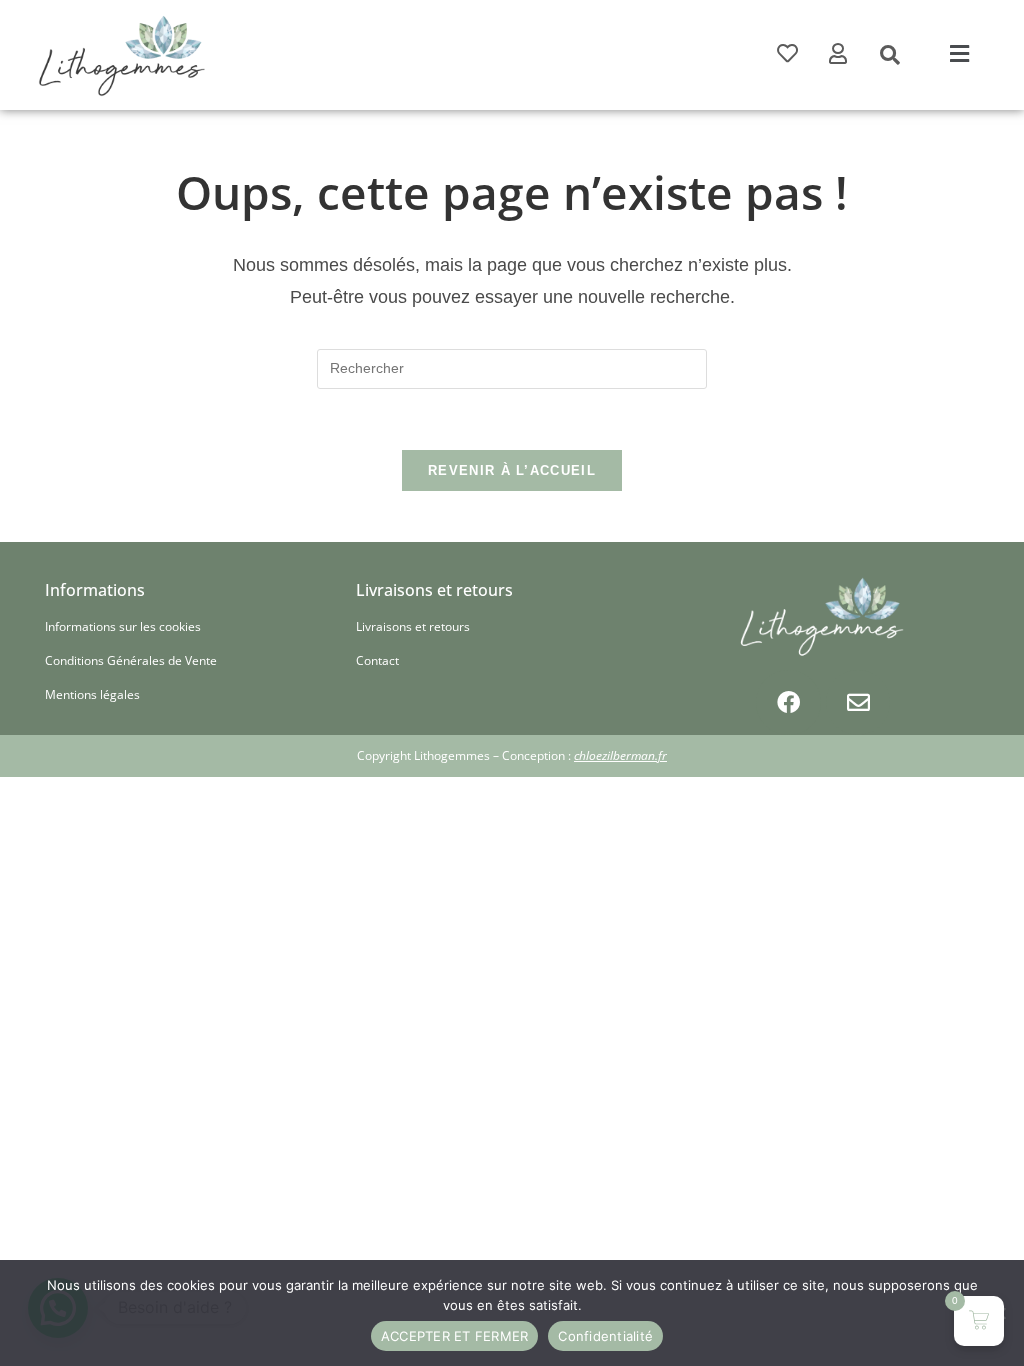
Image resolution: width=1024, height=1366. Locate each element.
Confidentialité (605, 1336)
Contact (377, 660)
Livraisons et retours (413, 626)
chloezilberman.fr (620, 755)
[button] (959, 55)
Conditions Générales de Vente (131, 660)
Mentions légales (92, 694)
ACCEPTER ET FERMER (455, 1336)
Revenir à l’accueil (512, 470)
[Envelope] (858, 702)
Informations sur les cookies (123, 626)
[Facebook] (788, 702)
